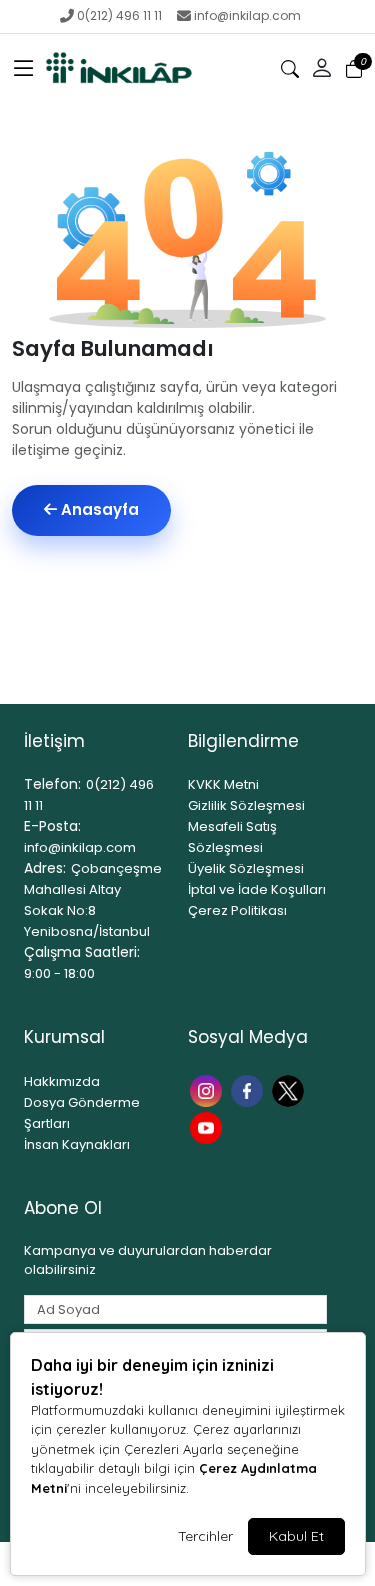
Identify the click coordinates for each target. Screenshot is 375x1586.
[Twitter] (290, 1089)
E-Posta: (52, 826)
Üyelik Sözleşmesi (246, 868)
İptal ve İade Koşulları (257, 889)
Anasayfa (98, 509)
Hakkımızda (62, 1081)
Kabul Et (296, 1536)
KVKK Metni (223, 784)
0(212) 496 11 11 (119, 15)
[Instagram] (208, 1089)
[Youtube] (208, 1126)
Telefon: (52, 784)
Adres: (45, 868)
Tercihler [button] (205, 1536)
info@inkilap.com (247, 15)
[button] (24, 69)
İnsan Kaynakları (77, 1144)
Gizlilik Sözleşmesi (246, 805)
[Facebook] (249, 1089)
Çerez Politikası (237, 910)
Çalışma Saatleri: (82, 952)
